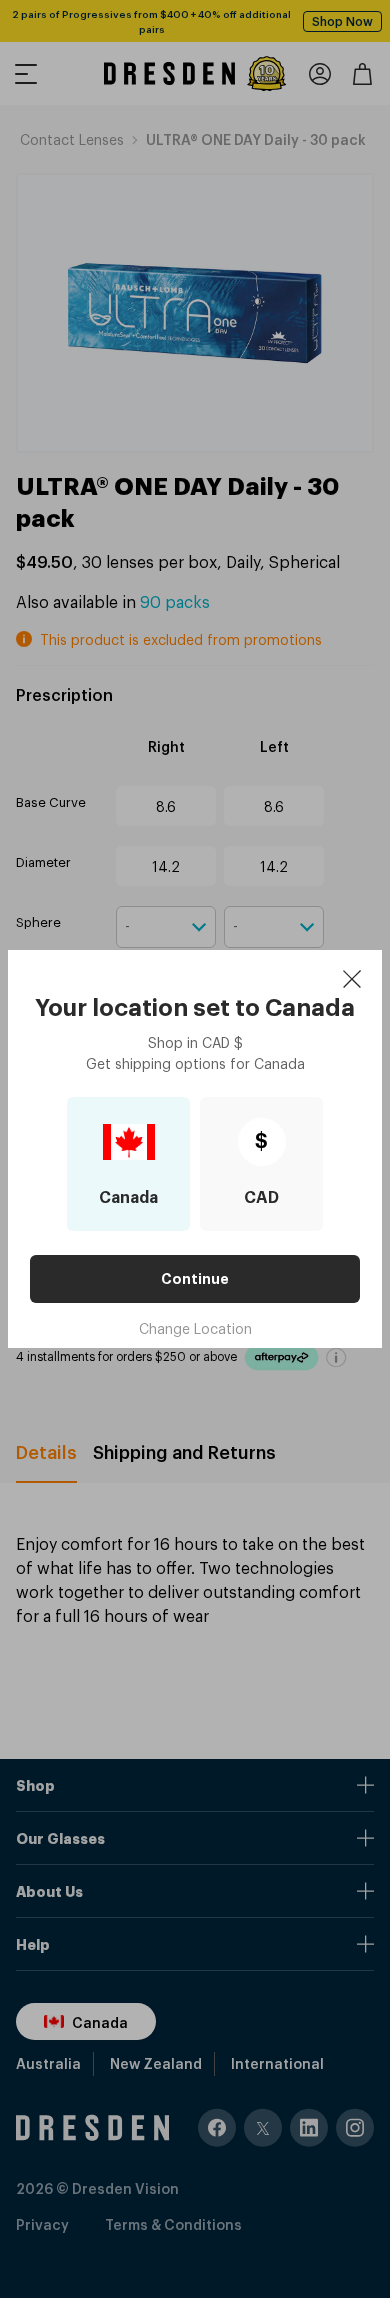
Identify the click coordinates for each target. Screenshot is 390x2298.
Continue (195, 1279)
